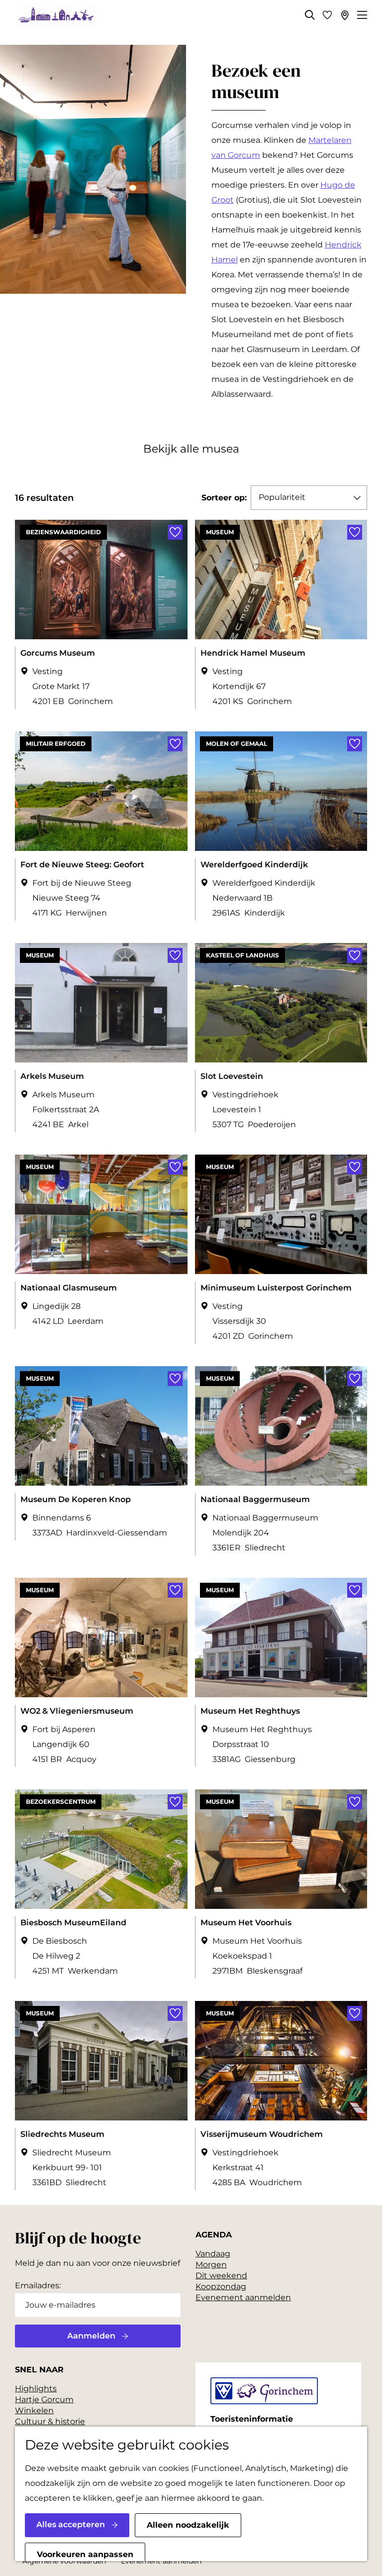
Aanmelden (91, 2336)
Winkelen (34, 2410)
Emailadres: (38, 2285)
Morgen (211, 2265)
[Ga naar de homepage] (56, 17)
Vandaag (213, 2254)
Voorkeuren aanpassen (85, 2554)
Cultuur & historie (50, 2421)
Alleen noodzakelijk (188, 2525)
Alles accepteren (71, 2524)
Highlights (36, 2389)
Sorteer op (224, 498)
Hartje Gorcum (44, 2400)
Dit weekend (221, 2276)
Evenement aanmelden (243, 2297)
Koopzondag (221, 2286)
